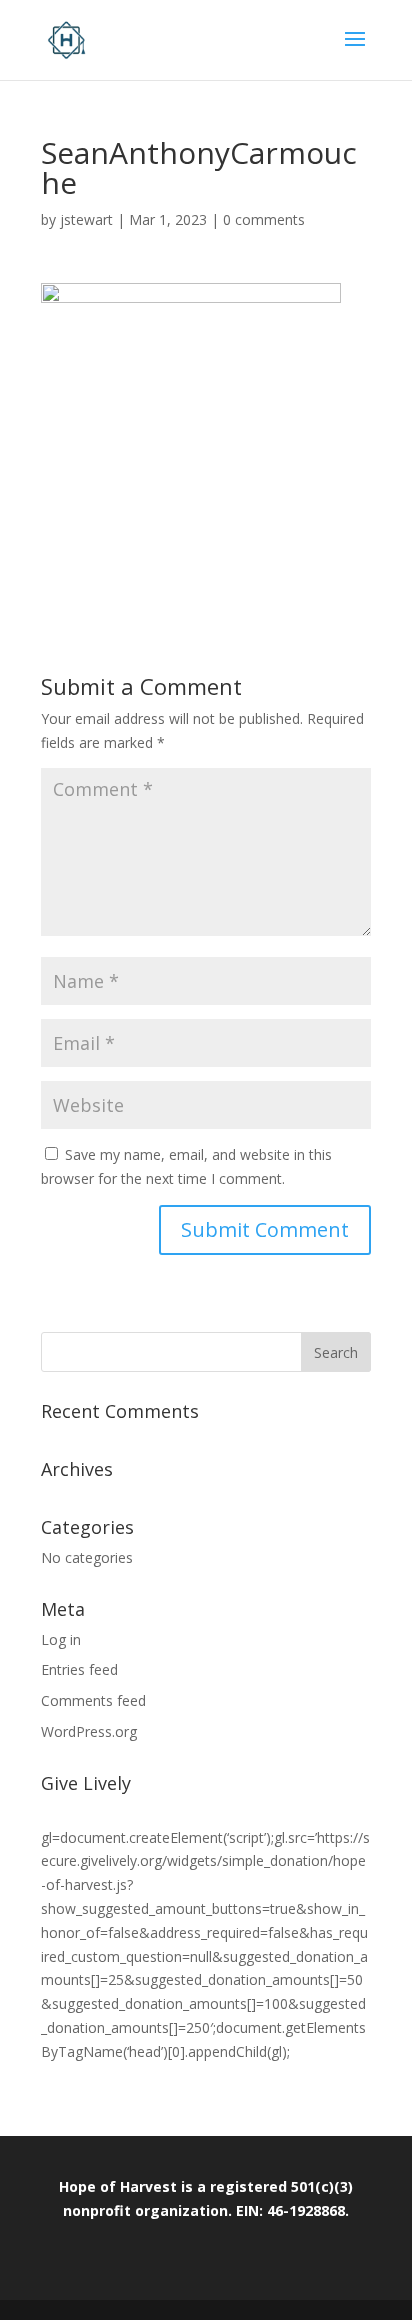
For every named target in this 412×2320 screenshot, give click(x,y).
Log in (61, 1639)
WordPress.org (89, 1731)
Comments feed (93, 1700)
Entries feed (79, 1669)
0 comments (264, 219)
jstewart (86, 219)
